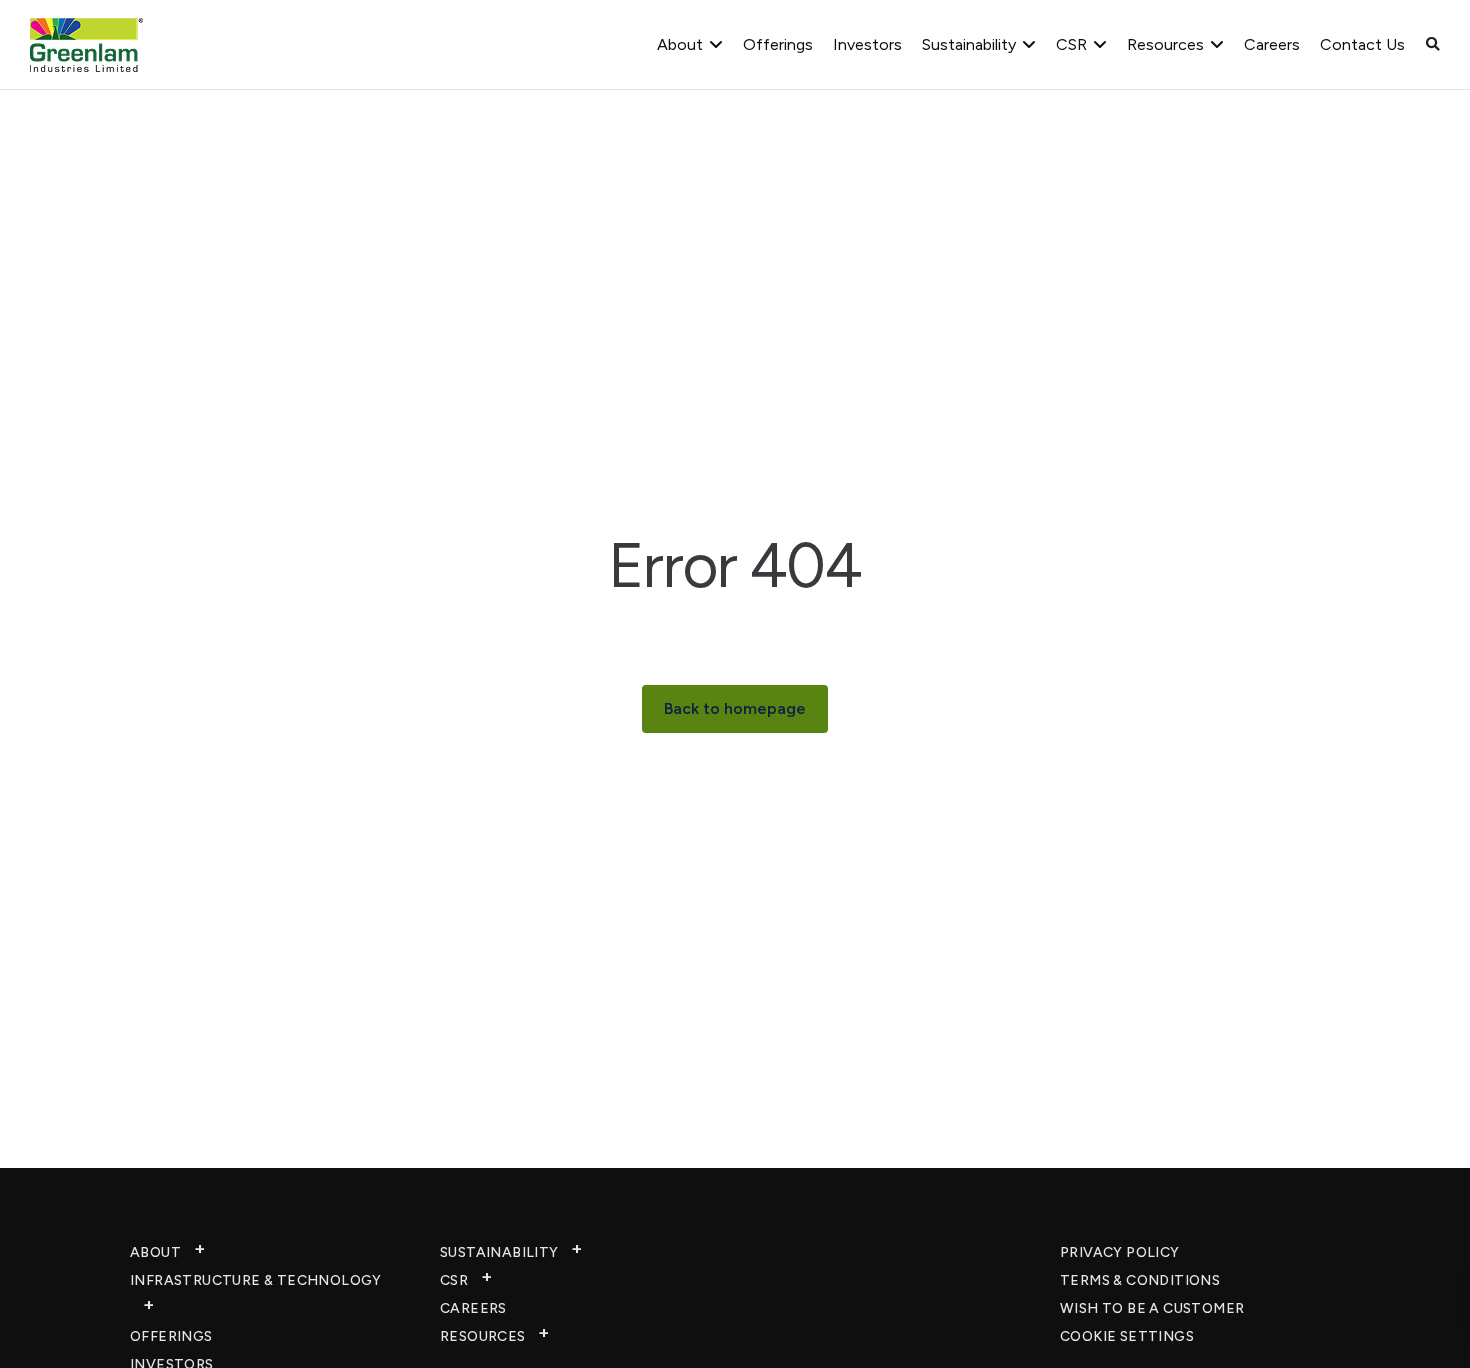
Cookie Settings (1127, 1336)
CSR (1071, 44)
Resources (1165, 44)
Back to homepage (735, 708)
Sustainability (969, 44)
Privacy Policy (1120, 1252)
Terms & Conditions (1140, 1280)
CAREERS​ (473, 1308)
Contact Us (1362, 44)
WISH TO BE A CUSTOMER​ (1152, 1308)
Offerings (778, 44)
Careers (1272, 44)
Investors (867, 44)
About (680, 44)
